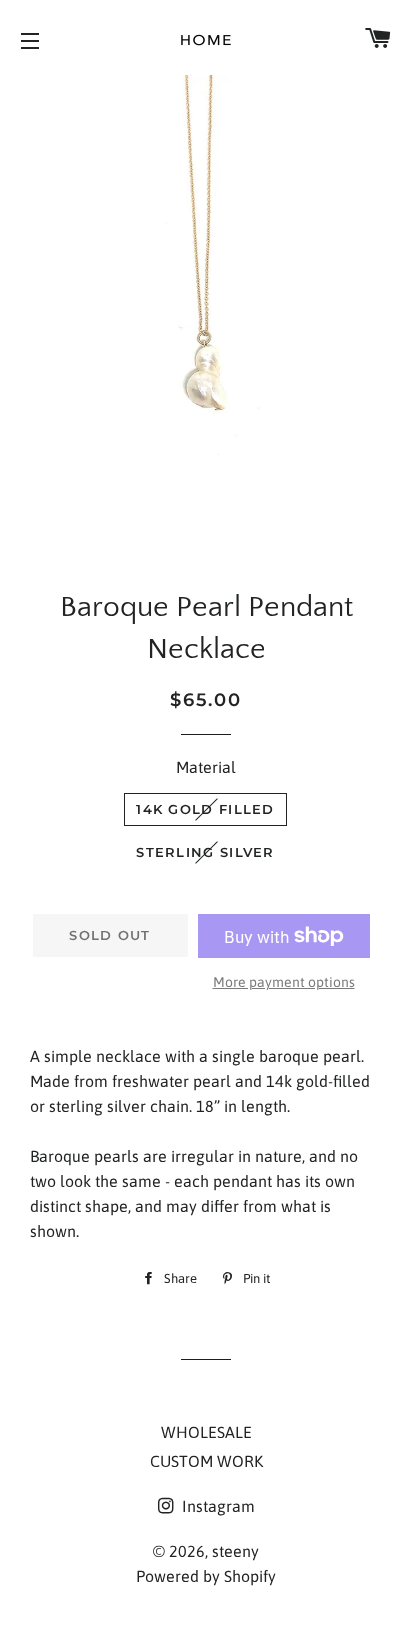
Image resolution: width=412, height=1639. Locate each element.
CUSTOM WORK (206, 1461)
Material (206, 767)
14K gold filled (205, 809)
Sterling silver (205, 852)
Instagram (216, 1506)
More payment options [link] (284, 982)
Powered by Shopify (206, 1576)
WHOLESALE (206, 1432)
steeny (235, 1551)
